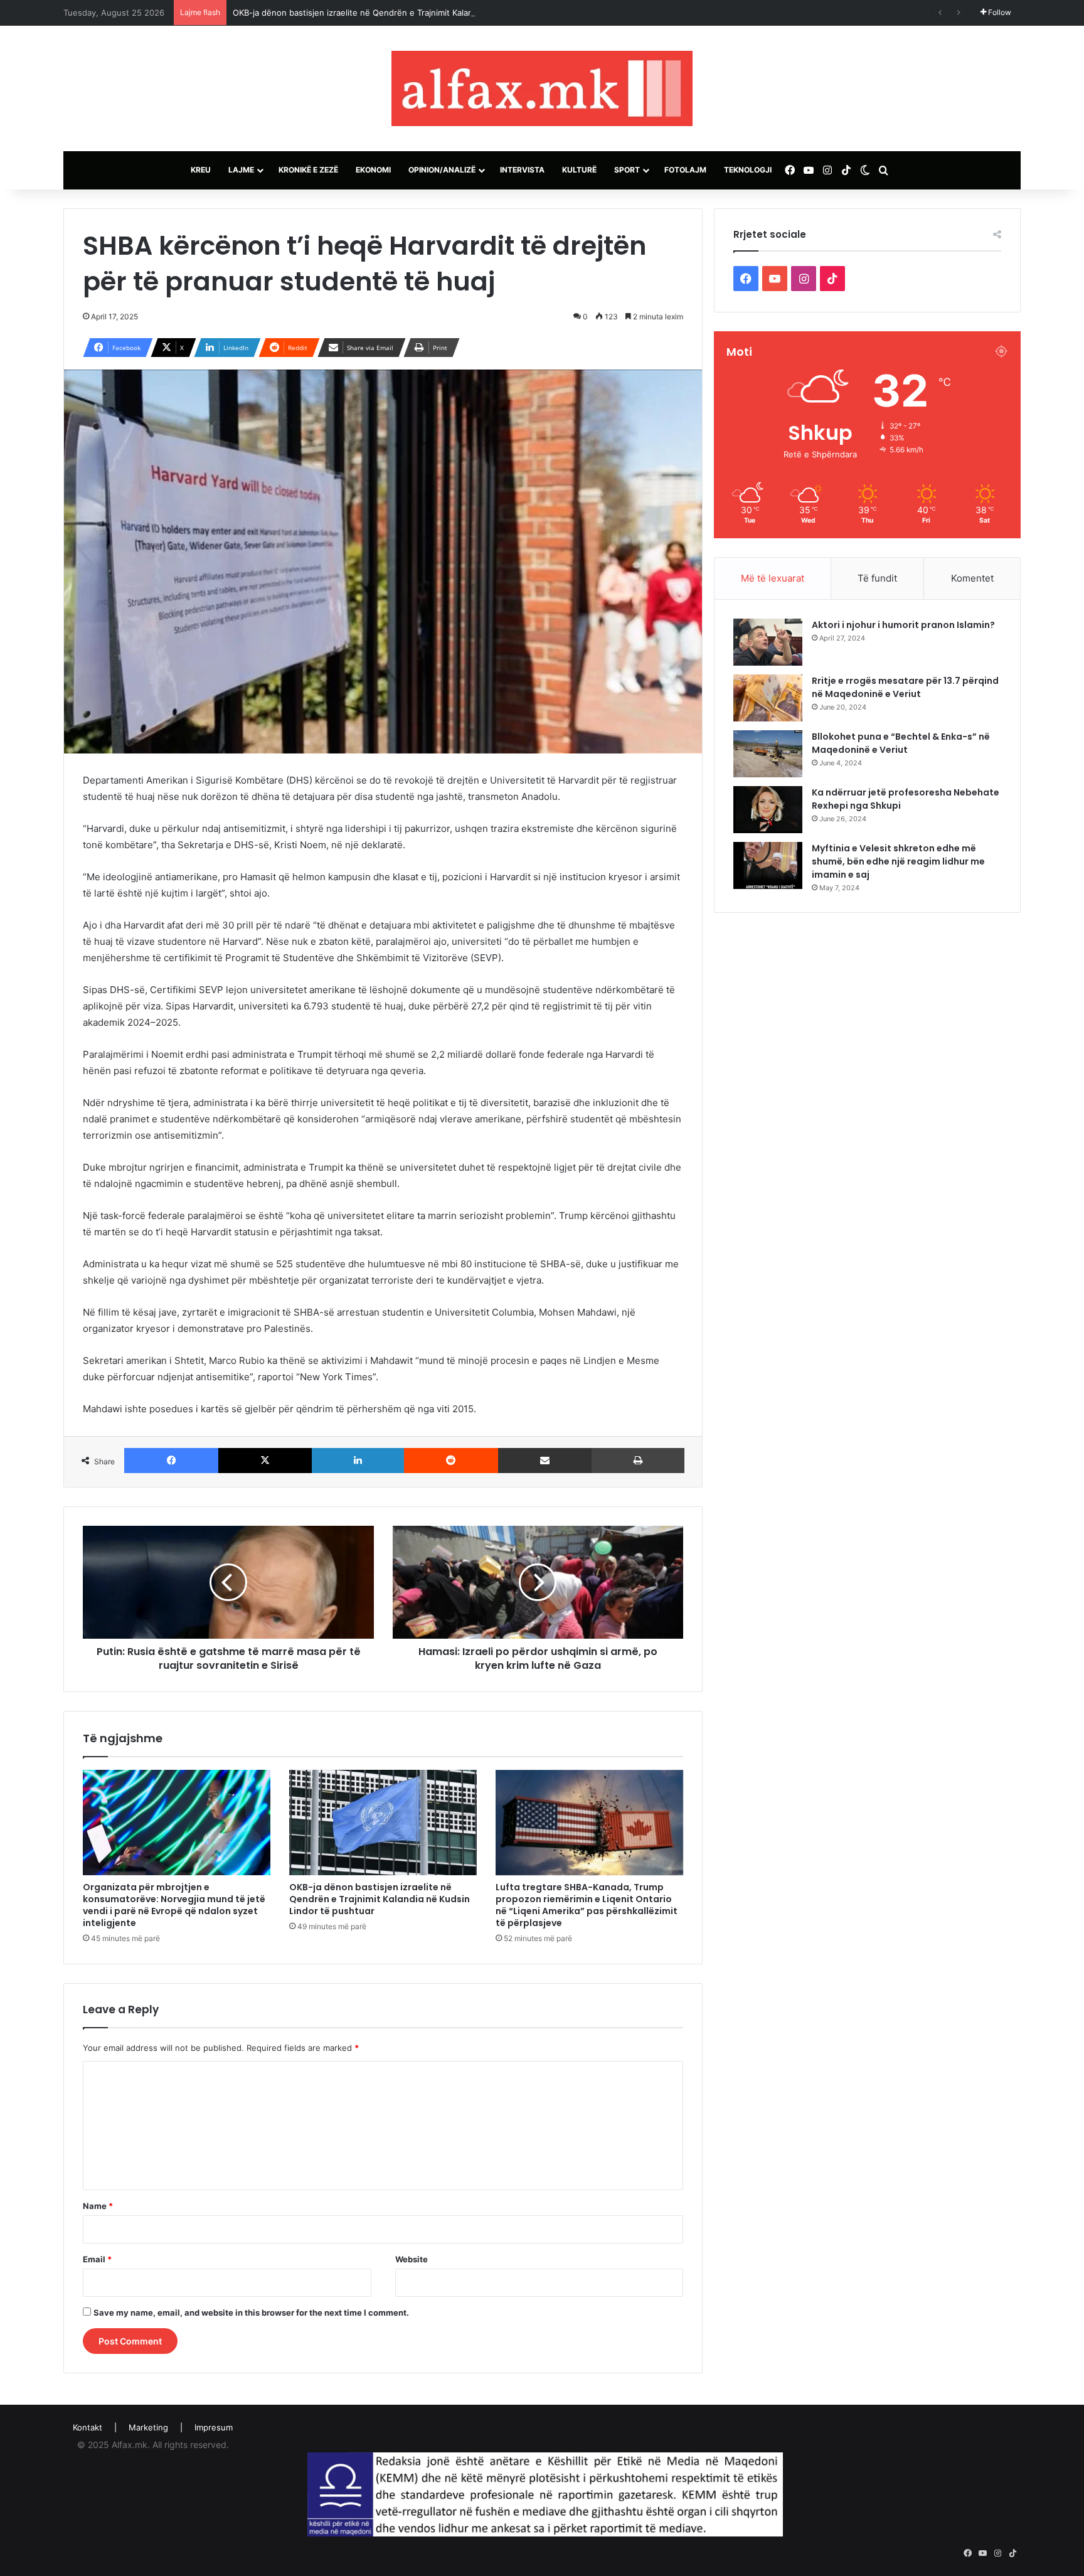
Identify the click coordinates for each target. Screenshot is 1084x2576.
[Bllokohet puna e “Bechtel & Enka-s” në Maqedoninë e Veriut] (768, 754)
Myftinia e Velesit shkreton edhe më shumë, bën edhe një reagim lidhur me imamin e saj (898, 861)
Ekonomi (373, 170)
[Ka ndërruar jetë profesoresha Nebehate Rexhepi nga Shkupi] (768, 810)
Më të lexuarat (773, 578)
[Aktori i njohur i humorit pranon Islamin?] (768, 642)
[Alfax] (542, 88)
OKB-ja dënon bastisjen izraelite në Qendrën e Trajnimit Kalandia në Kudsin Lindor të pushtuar (417, 13)
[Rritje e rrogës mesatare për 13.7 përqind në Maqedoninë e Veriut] (768, 698)
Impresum (214, 2427)
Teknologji (748, 170)
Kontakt (88, 2427)
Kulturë (579, 170)
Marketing (148, 2427)
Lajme (241, 170)
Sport (627, 170)
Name (98, 2206)
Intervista (522, 170)
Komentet (972, 578)
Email (97, 2259)
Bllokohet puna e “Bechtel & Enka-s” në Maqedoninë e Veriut (901, 743)
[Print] (638, 1461)
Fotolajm (685, 170)
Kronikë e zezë (308, 170)
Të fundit (877, 578)
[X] (265, 1461)
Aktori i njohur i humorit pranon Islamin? (903, 625)
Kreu (201, 170)
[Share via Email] (545, 1461)
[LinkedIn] (358, 1461)
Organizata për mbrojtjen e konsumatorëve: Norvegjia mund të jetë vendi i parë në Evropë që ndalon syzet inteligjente (174, 1905)
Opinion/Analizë (442, 170)
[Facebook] (171, 1461)
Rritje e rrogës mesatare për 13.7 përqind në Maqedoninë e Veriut (905, 687)
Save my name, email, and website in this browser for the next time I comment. (251, 2313)
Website (412, 2259)
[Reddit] (451, 1461)
